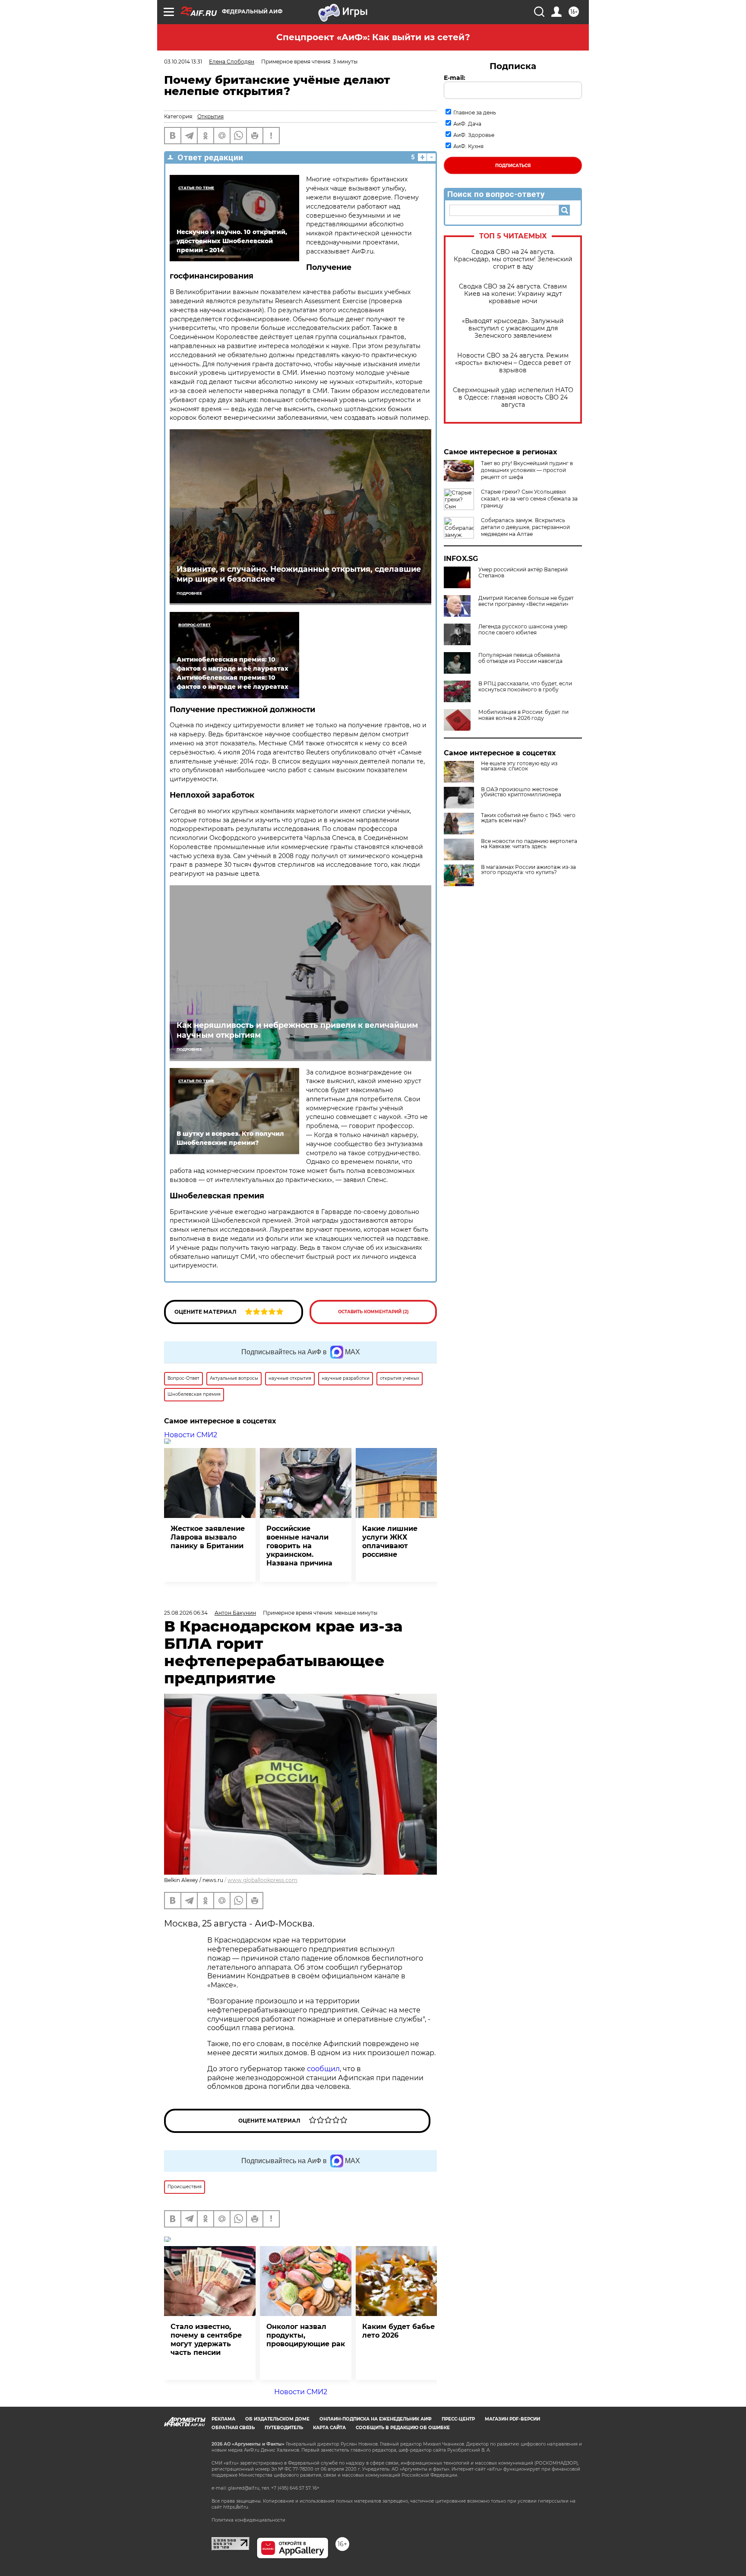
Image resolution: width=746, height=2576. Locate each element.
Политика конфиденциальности (248, 2520)
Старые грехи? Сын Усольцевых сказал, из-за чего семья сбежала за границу (529, 499)
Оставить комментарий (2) (373, 1312)
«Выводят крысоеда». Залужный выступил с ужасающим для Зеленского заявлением (513, 328)
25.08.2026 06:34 (186, 1613)
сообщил (323, 2069)
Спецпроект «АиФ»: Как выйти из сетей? (373, 37)
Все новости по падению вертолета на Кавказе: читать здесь (529, 844)
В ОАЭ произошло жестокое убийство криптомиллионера (521, 792)
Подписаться (513, 166)
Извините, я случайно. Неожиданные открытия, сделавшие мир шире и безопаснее (299, 574)
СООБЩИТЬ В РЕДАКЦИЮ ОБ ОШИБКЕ (403, 2428)
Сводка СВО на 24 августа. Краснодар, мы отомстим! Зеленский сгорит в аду (513, 259)
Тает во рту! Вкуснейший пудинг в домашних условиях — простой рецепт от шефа (527, 470)
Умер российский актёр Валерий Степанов (523, 573)
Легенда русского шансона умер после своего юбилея (523, 630)
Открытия (210, 116)
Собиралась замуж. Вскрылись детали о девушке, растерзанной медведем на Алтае (525, 527)
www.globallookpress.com (262, 1880)
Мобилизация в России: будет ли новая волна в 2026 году (523, 715)
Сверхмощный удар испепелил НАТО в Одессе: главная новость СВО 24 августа (513, 398)
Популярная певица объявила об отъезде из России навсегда (520, 658)
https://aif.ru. (236, 2507)
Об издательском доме (277, 2419)
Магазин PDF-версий (512, 2419)
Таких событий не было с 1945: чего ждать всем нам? (528, 818)
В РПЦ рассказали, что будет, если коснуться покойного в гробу (525, 687)
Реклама (223, 2419)
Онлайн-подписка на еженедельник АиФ (376, 2419)
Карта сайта (329, 2428)
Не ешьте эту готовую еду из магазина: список (519, 766)
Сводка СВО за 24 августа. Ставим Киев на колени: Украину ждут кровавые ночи (513, 294)
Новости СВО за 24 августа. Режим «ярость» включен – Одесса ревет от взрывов (513, 363)
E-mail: (455, 78)
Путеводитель (284, 2428)
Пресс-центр (458, 2419)
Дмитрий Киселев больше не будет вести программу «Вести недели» (526, 601)
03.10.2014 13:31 (183, 62)
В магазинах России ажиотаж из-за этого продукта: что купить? (528, 870)
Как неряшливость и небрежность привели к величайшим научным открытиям (297, 1030)
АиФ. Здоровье (474, 135)
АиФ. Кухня (468, 146)
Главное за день (475, 112)
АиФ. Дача (467, 124)
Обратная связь (233, 2428)
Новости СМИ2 (191, 1435)
